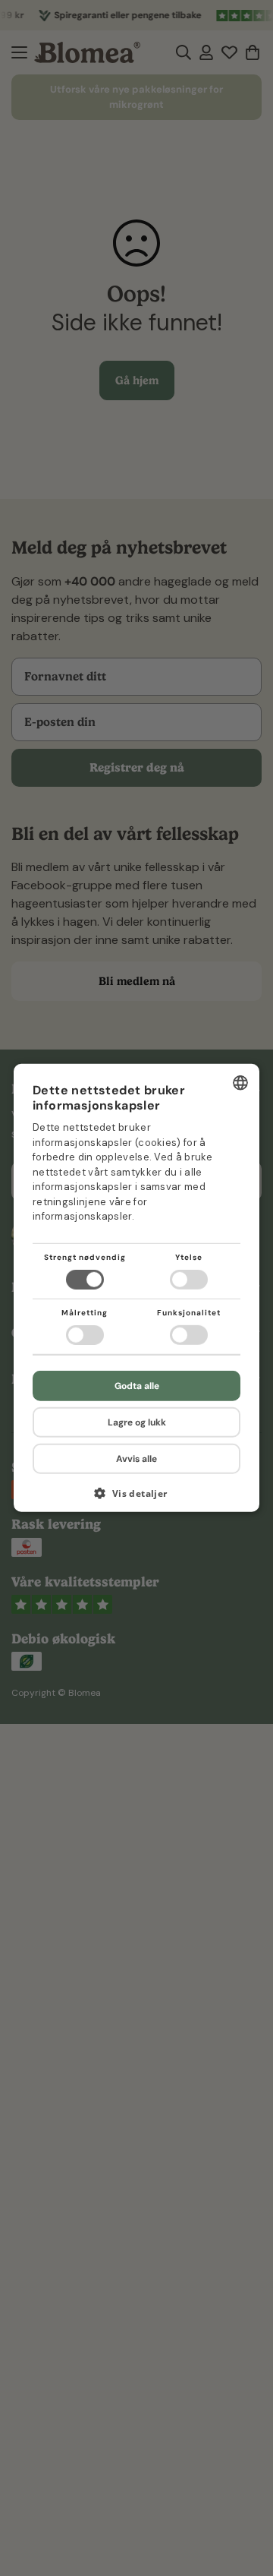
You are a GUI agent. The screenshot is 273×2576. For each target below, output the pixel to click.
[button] (136, 1499)
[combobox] (240, 1083)
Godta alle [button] (137, 1386)
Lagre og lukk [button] (137, 1422)
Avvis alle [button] (136, 1459)
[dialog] (136, 1288)
